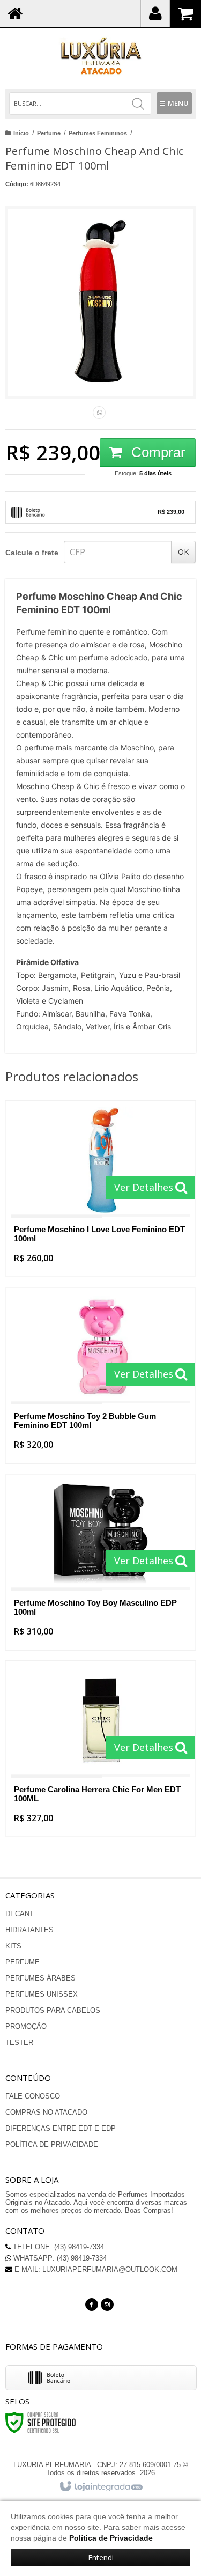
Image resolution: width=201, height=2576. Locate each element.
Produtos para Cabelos (53, 2010)
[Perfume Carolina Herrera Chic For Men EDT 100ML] (100, 1749)
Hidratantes (29, 1930)
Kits (13, 1946)
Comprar (157, 452)
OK (183, 552)
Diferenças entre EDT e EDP (61, 2128)
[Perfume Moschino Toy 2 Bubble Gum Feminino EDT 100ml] (100, 1375)
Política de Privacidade (52, 2144)
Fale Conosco (33, 2096)
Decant (20, 1914)
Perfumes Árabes (40, 1978)
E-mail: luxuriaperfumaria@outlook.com (95, 2269)
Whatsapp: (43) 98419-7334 (59, 2258)
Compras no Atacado (46, 2112)
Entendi (101, 2557)
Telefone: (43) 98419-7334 (57, 2247)
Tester (19, 2043)
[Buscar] (138, 104)
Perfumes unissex (42, 1994)
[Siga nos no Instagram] (107, 2304)
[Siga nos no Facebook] (92, 2304)
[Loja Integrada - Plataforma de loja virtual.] (100, 2487)
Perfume (49, 133)
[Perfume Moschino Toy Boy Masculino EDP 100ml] (100, 1562)
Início (21, 133)
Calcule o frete (32, 553)
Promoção (26, 2026)
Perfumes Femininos (98, 133)
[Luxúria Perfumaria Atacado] (100, 56)
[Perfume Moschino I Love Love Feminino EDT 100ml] (100, 1189)
